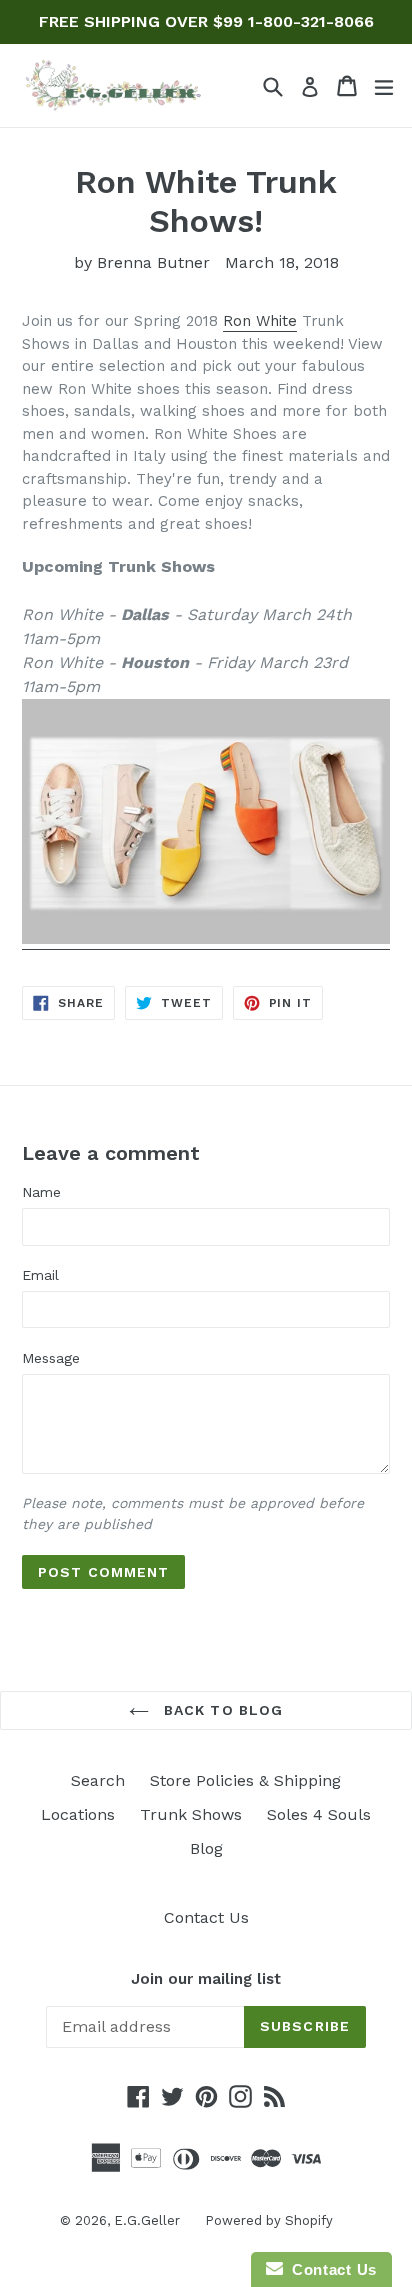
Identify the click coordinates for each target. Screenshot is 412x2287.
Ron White (260, 321)
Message (51, 1358)
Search (98, 1780)
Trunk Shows (191, 1814)
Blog (206, 1848)
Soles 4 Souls (319, 1814)
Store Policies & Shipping (245, 1780)
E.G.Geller (147, 2220)
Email (40, 1275)
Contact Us (206, 1917)
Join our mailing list (206, 1979)
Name (41, 1192)
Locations (78, 1814)
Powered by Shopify (269, 2220)
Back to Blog (221, 1710)
